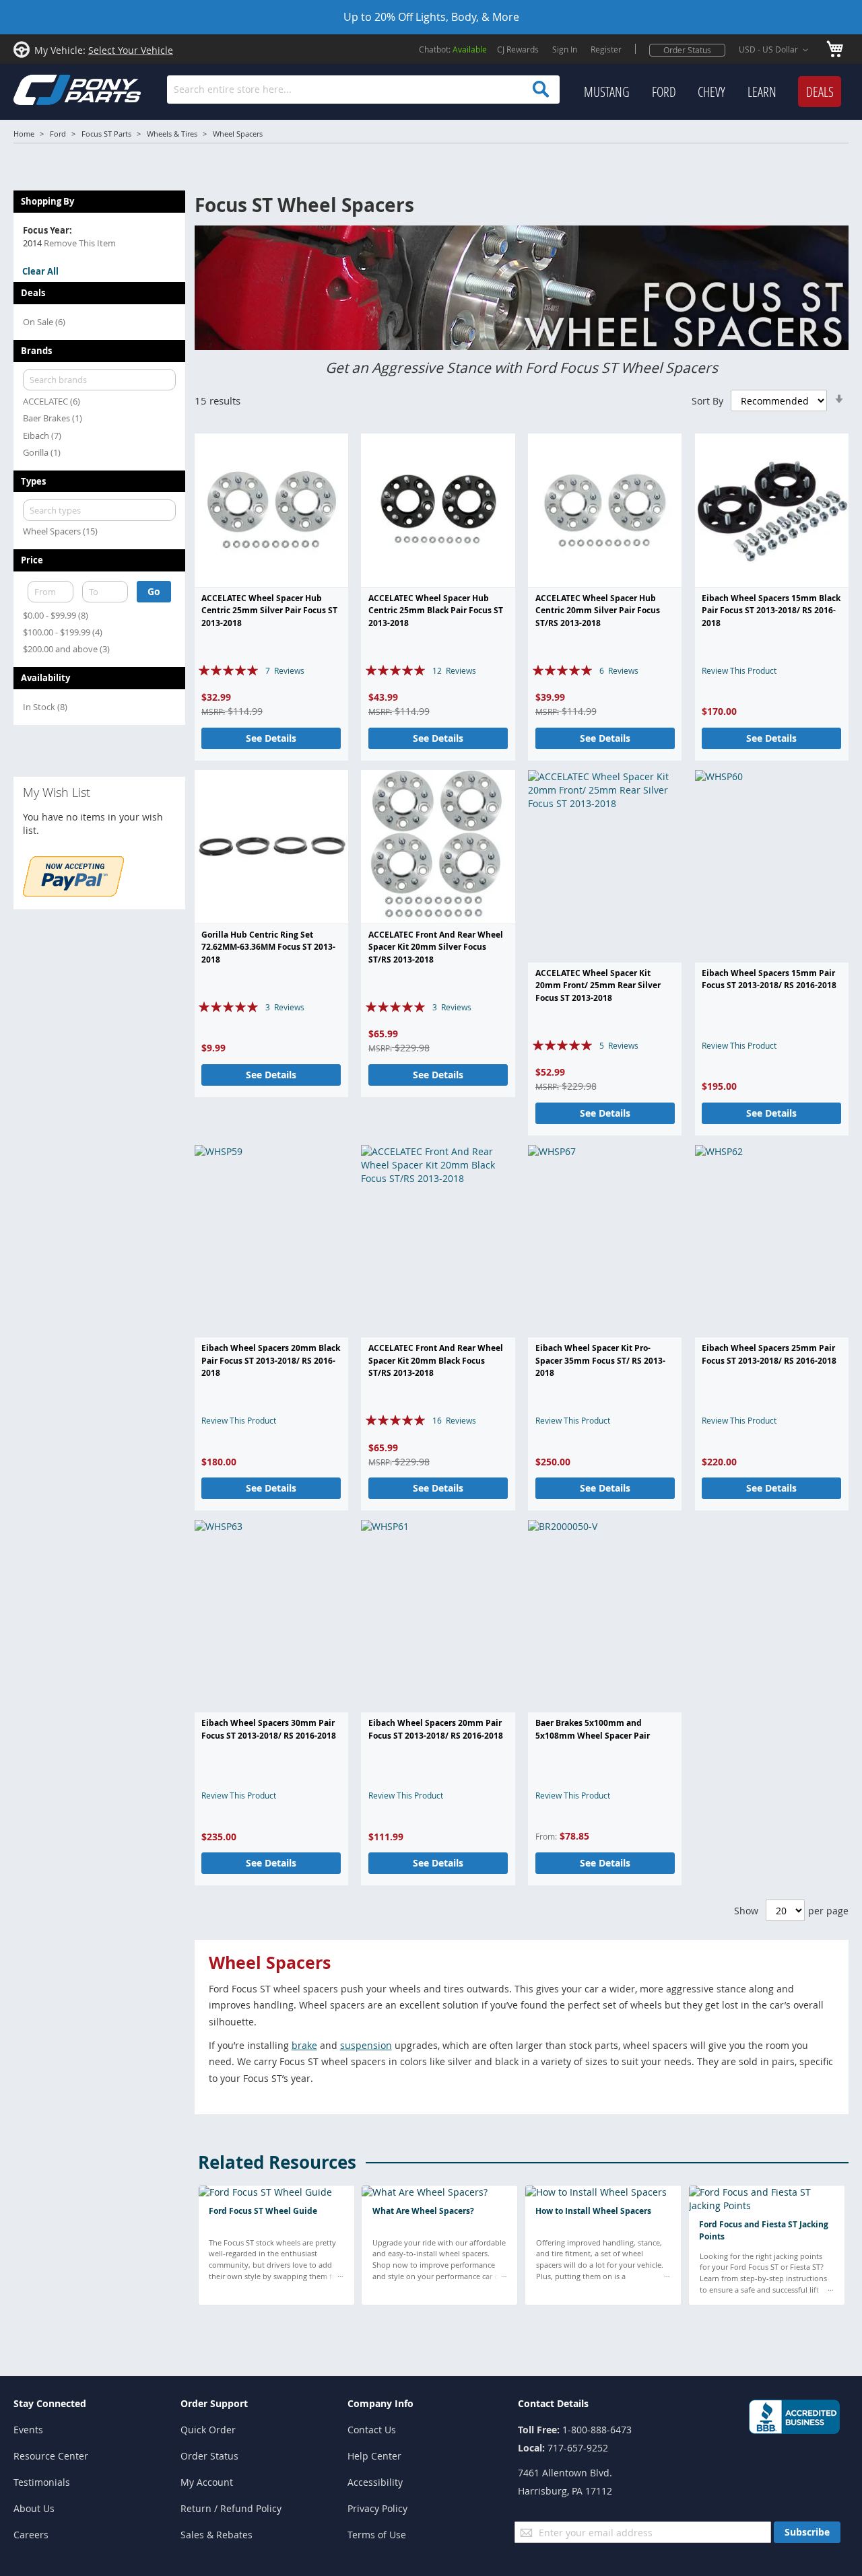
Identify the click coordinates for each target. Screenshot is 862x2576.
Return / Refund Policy (231, 2508)
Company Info (380, 2403)
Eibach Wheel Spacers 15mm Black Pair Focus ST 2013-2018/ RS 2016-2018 (771, 611)
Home (24, 134)
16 (454, 1420)
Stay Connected (50, 2403)
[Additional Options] (73, 893)
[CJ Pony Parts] (47, 89)
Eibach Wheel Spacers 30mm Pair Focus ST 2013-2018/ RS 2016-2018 (269, 1729)
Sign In (565, 49)
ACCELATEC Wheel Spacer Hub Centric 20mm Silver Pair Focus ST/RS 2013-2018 (598, 611)
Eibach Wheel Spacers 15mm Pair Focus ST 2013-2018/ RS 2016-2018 (769, 979)
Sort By (707, 401)
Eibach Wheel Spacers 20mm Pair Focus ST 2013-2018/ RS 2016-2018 (436, 1729)
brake (304, 2045)
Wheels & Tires (172, 134)
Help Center (374, 2456)
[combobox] (363, 90)
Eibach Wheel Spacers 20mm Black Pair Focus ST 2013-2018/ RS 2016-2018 (271, 1360)
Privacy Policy (377, 2508)
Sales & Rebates (217, 2535)
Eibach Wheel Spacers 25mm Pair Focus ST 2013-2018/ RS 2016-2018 (769, 1354)
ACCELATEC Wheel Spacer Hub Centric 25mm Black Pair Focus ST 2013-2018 (436, 611)
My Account (207, 2482)
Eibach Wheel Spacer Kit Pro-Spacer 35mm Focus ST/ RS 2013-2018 (600, 1360)
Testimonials (42, 2482)
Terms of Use (377, 2535)
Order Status (687, 50)
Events (28, 2430)
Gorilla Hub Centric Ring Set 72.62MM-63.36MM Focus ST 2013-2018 (268, 947)
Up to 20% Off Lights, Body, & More (431, 17)
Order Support (214, 2403)
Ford (58, 134)
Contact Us (372, 2430)
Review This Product (739, 670)
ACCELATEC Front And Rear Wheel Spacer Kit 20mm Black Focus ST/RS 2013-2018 (436, 1360)
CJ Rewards (518, 49)
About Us (34, 2508)
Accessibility (375, 2482)
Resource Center (51, 2456)
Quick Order (208, 2430)
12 (454, 670)
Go (154, 591)
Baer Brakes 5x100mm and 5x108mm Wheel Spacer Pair (593, 1729)
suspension (366, 2045)
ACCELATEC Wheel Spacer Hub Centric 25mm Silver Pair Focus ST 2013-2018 (269, 611)
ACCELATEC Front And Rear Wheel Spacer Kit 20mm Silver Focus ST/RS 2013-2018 (436, 947)
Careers (31, 2535)
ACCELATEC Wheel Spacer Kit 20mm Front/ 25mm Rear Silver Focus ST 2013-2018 (598, 985)
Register (606, 49)
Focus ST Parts (106, 134)
